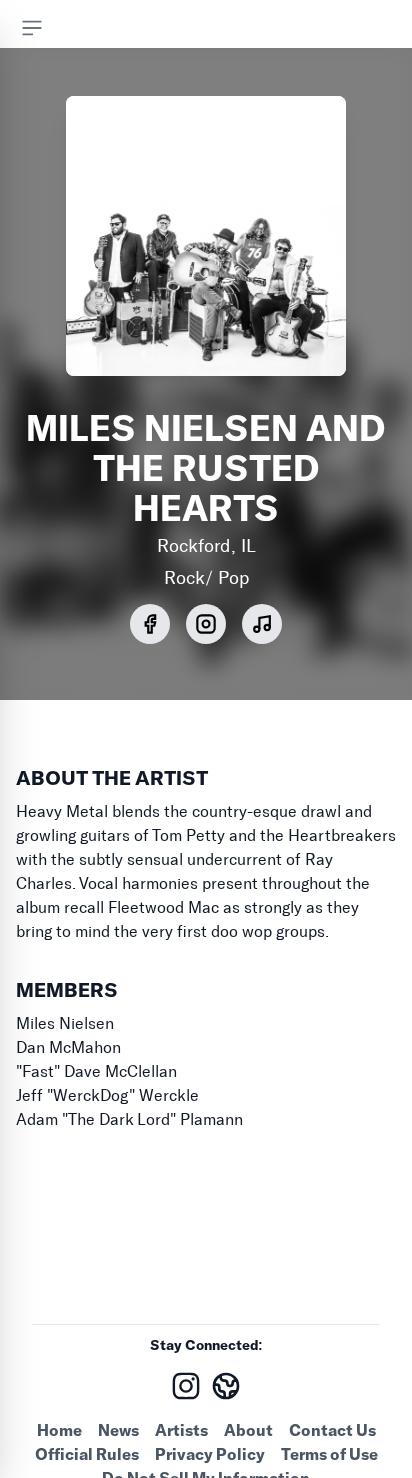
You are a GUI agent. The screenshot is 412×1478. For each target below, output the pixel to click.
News (118, 1430)
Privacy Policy (210, 1454)
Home (59, 1430)
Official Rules (87, 1454)
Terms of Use (329, 1454)
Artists (181, 1430)
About (248, 1430)
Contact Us (332, 1430)
